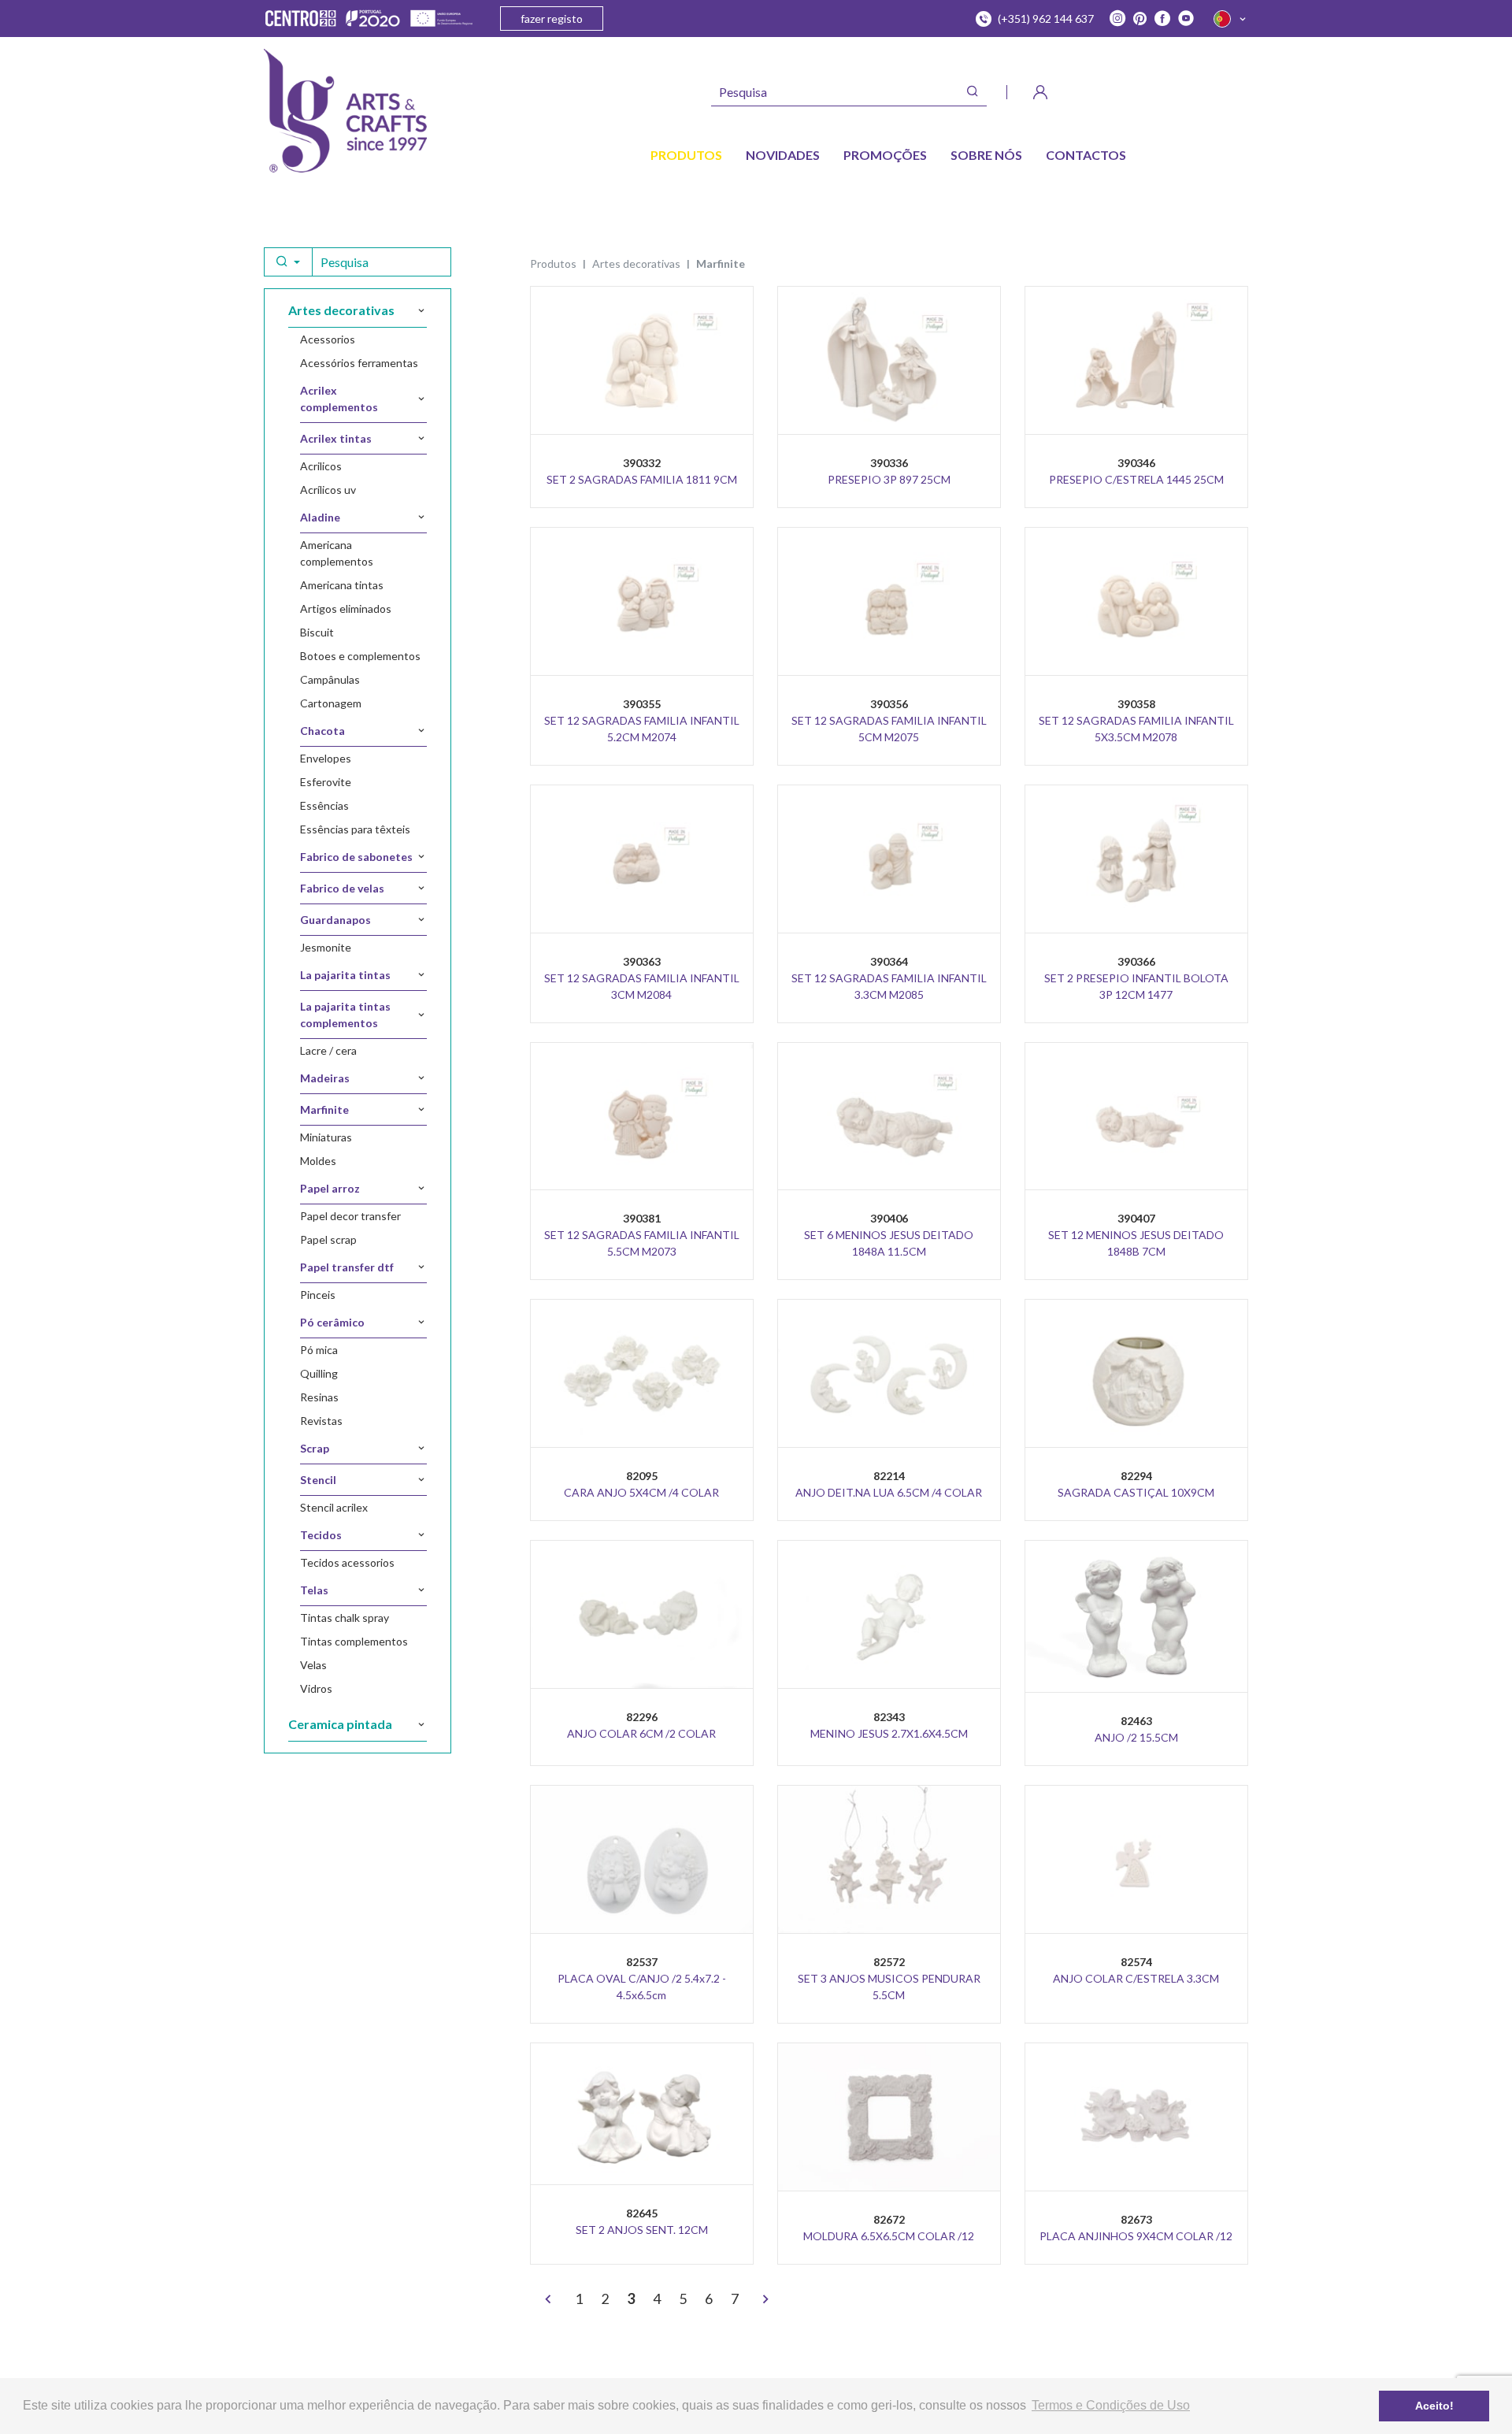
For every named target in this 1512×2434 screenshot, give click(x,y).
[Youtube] (1186, 19)
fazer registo (552, 19)
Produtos (553, 263)
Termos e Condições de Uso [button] (1111, 2405)
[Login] (1040, 92)
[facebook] (1162, 19)
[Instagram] (1117, 19)
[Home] (345, 111)
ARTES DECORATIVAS (636, 263)
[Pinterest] (1140, 19)
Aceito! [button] (1434, 2406)
